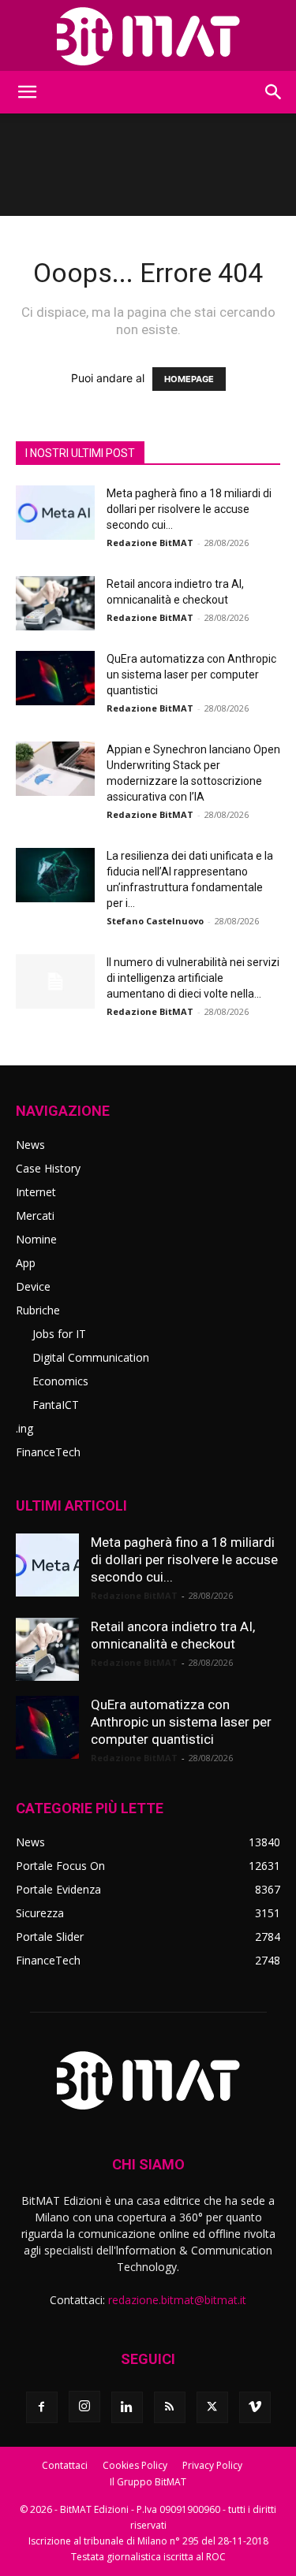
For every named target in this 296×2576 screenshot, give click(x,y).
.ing (24, 1428)
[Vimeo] (255, 2407)
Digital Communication (91, 1357)
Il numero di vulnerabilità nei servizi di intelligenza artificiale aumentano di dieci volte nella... (193, 978)
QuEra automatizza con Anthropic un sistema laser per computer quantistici (191, 675)
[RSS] (170, 2407)
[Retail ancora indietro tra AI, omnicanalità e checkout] (55, 603)
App (26, 1263)
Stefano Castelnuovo (155, 921)
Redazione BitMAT (150, 543)
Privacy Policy (212, 2465)
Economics (60, 1381)
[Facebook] (42, 2407)
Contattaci (65, 2465)
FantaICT (56, 1405)
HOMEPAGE (189, 379)
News (30, 1145)
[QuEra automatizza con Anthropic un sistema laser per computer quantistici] (55, 678)
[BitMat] (148, 36)
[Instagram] (84, 2407)
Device (33, 1286)
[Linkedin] (127, 2407)
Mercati (35, 1216)
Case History (48, 1168)
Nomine (36, 1239)
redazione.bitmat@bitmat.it (177, 2300)
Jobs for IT (59, 1334)
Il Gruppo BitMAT (148, 2482)
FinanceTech (48, 1452)
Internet (36, 1192)
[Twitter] (212, 2407)
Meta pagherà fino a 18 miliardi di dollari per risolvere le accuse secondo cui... (189, 509)
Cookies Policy (135, 2465)
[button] (27, 92)
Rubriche (38, 1310)
